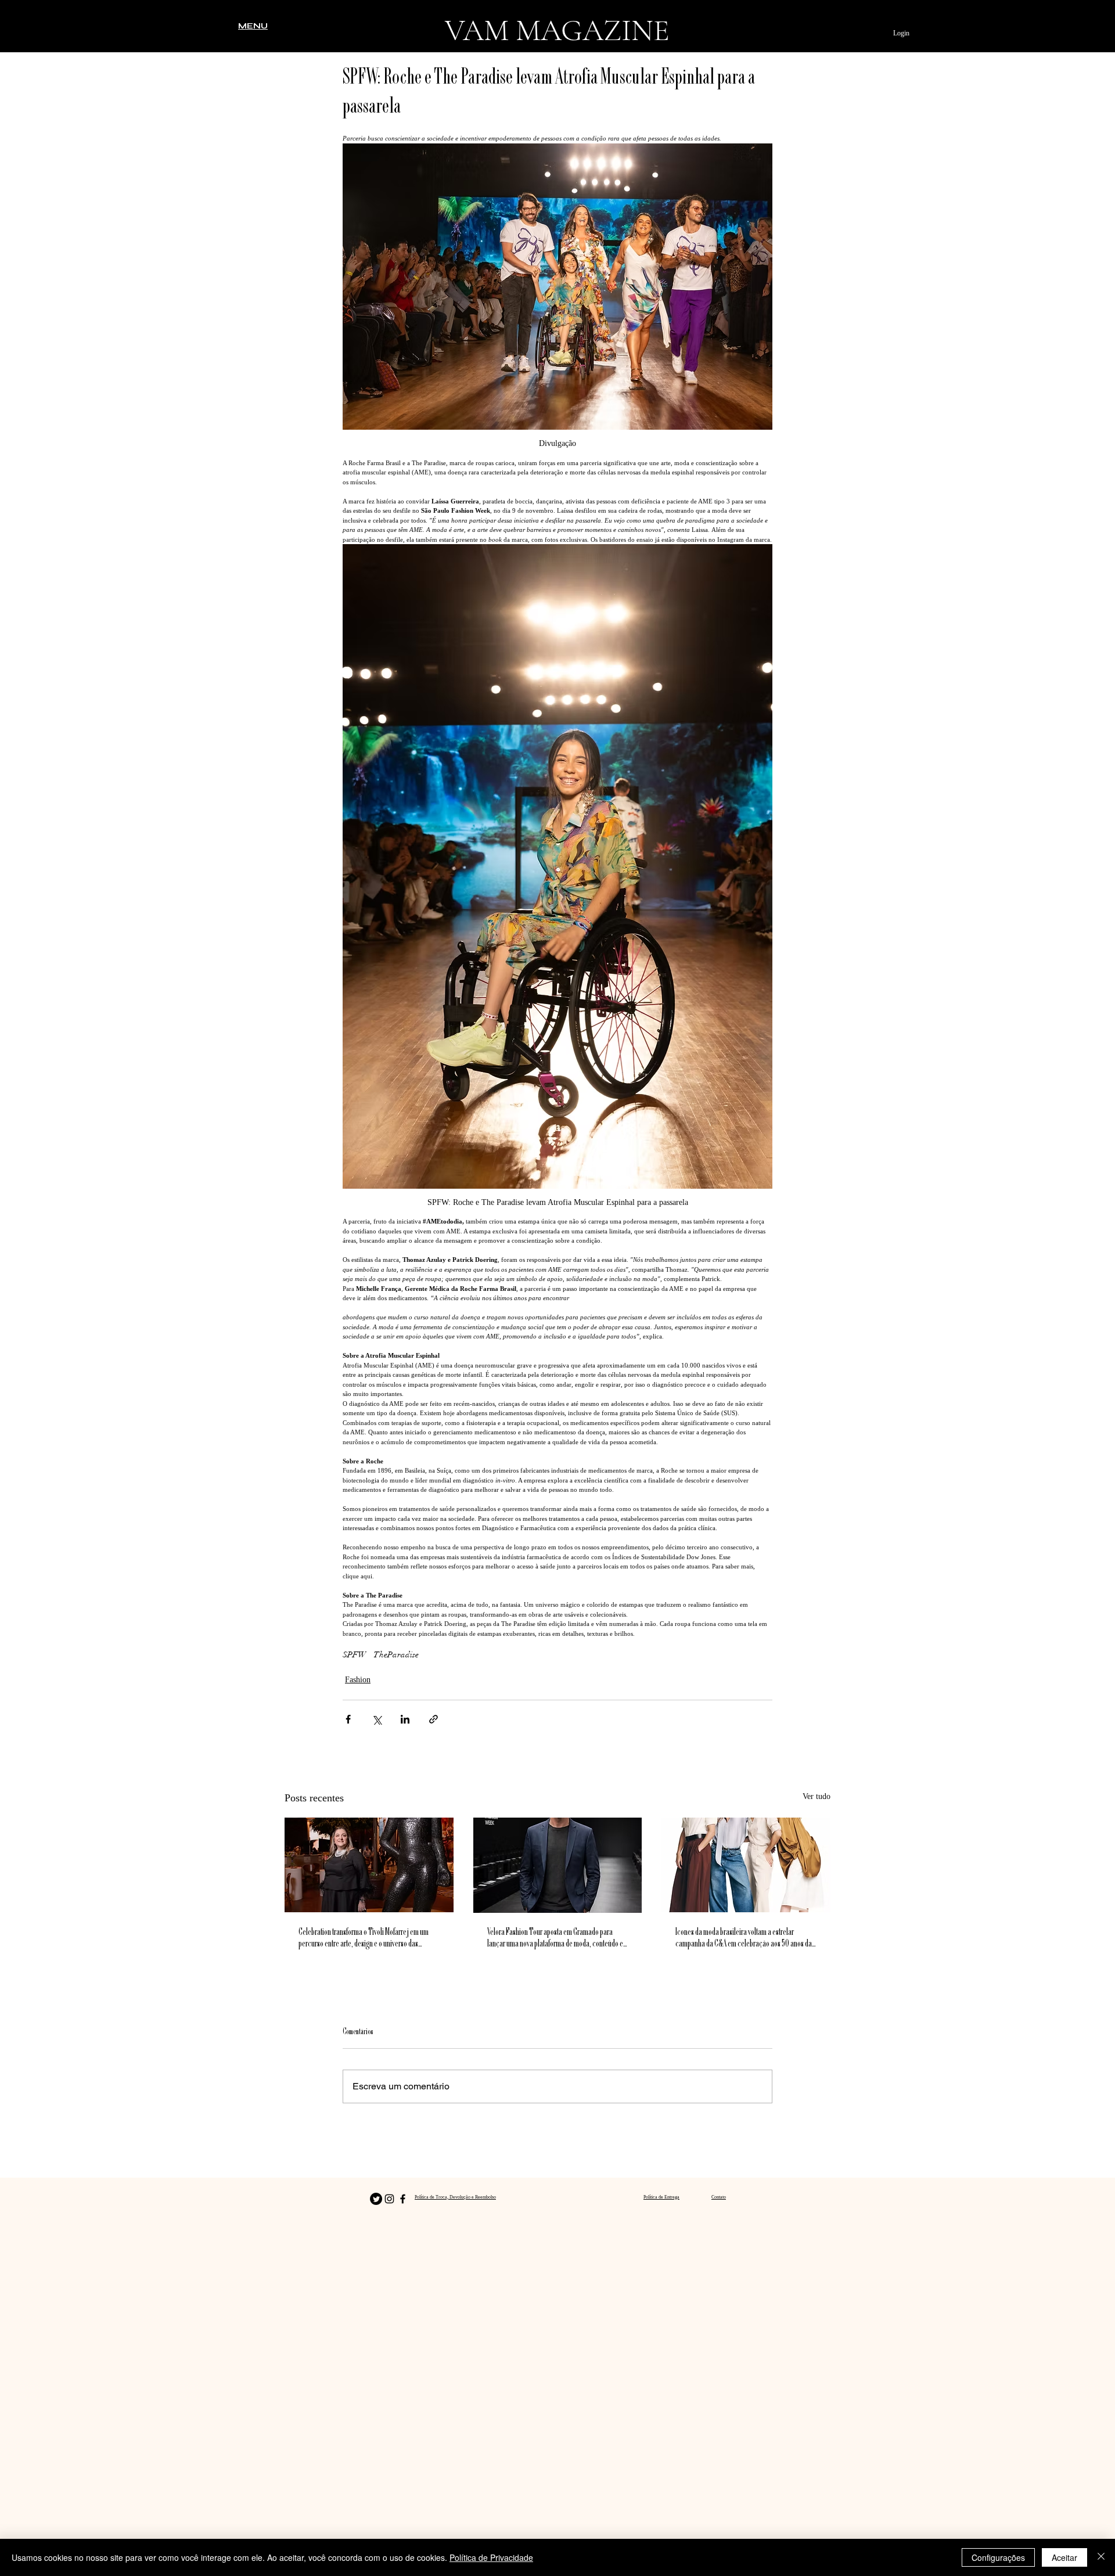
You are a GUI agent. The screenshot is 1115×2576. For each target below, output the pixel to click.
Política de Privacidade (491, 2557)
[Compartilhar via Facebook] (348, 1719)
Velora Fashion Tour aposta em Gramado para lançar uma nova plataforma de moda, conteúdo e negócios (555, 1939)
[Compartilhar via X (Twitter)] (377, 1719)
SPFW (355, 1655)
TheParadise (396, 1655)
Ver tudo (817, 1796)
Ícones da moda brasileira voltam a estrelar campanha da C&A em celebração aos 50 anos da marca (744, 1939)
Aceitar (1064, 2557)
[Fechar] (1101, 2557)
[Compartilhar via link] (434, 1719)
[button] (253, 26)
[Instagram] (389, 2199)
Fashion (358, 1680)
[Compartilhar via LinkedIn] (405, 1719)
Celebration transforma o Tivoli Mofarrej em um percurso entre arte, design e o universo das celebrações (364, 1939)
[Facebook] (403, 2199)
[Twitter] (376, 2199)
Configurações (998, 2557)
